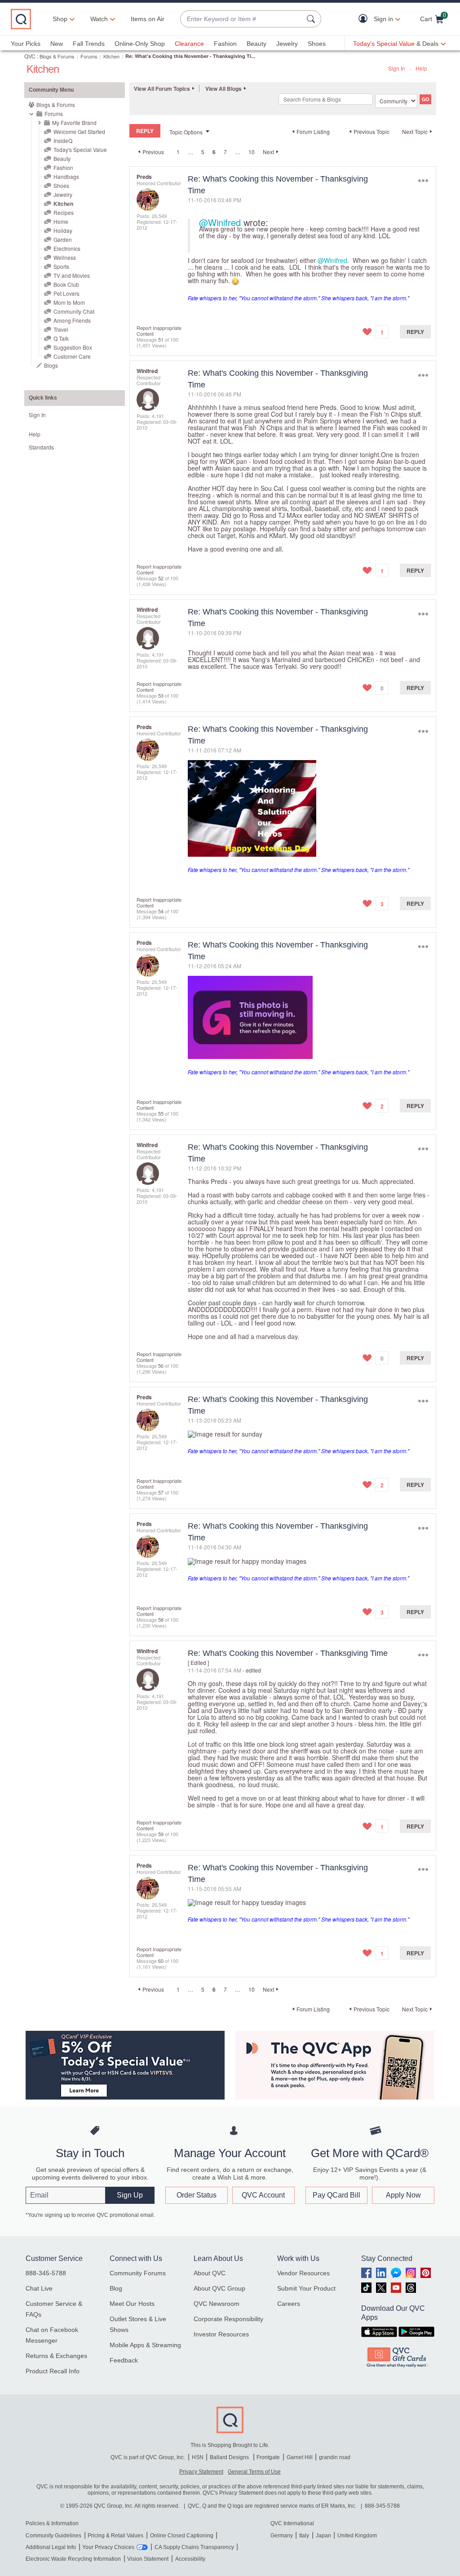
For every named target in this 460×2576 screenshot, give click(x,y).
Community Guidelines (53, 2536)
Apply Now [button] (403, 2195)
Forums (89, 56)
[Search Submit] (312, 19)
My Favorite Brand (74, 122)
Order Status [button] (197, 2195)
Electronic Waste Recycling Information (73, 2559)
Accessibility (190, 2559)
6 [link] (214, 152)
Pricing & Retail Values (115, 2536)
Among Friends (72, 320)
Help (421, 68)
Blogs (51, 365)
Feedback (124, 2360)
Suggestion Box (73, 347)
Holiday (63, 230)
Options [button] (423, 181)
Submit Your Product (306, 2288)
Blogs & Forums (57, 56)
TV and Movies (72, 275)
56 (161, 1366)
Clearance (189, 44)
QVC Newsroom (217, 2304)
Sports (61, 266)
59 (161, 1834)
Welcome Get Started (79, 131)
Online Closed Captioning (182, 2536)
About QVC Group (219, 2288)
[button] (365, 19)
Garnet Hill (300, 2457)
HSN (198, 2457)
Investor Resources (221, 2334)
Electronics (67, 248)
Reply (415, 332)
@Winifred (220, 222)
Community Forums (138, 2273)
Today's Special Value (80, 149)
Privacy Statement (201, 2472)
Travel (61, 329)
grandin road (335, 2457)
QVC (30, 56)
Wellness (65, 257)
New (57, 44)
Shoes (317, 44)
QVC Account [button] (263, 2195)
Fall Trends (89, 44)
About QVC (210, 2273)
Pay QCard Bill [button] (336, 2195)
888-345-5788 (46, 2273)
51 (161, 339)
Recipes (64, 212)
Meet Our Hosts (132, 2304)
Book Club (66, 284)
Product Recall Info (53, 2371)
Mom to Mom (69, 302)
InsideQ (63, 140)
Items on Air (148, 19)
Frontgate (268, 2457)
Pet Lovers (66, 293)
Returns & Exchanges (56, 2356)
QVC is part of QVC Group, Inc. (148, 2457)
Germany (282, 2536)
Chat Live (39, 2288)
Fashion (225, 44)
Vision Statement (148, 2559)
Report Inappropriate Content (159, 331)
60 (161, 1961)
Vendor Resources (303, 2273)
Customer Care (72, 356)
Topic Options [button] (186, 132)
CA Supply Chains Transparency (194, 2547)
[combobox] (242, 19)
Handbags (66, 176)
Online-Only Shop (140, 44)
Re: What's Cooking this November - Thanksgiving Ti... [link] (190, 56)
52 (161, 578)
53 (161, 695)
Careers (289, 2304)
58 (161, 1619)
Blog (116, 2288)
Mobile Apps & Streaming (145, 2345)
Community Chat (74, 311)
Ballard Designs (230, 2457)
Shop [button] (60, 19)
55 (161, 1113)
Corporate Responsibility (228, 2319)
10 (252, 152)
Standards (41, 447)
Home (61, 221)
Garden (63, 239)
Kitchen (111, 56)
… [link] (190, 152)
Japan (323, 2536)
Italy (304, 2536)
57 (161, 1492)
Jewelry (287, 44)
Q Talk (61, 338)
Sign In (397, 68)
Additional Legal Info (51, 2547)
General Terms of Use (254, 2472)
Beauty (257, 44)
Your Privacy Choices (108, 2547)
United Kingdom (357, 2536)
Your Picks (26, 44)
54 (161, 911)
